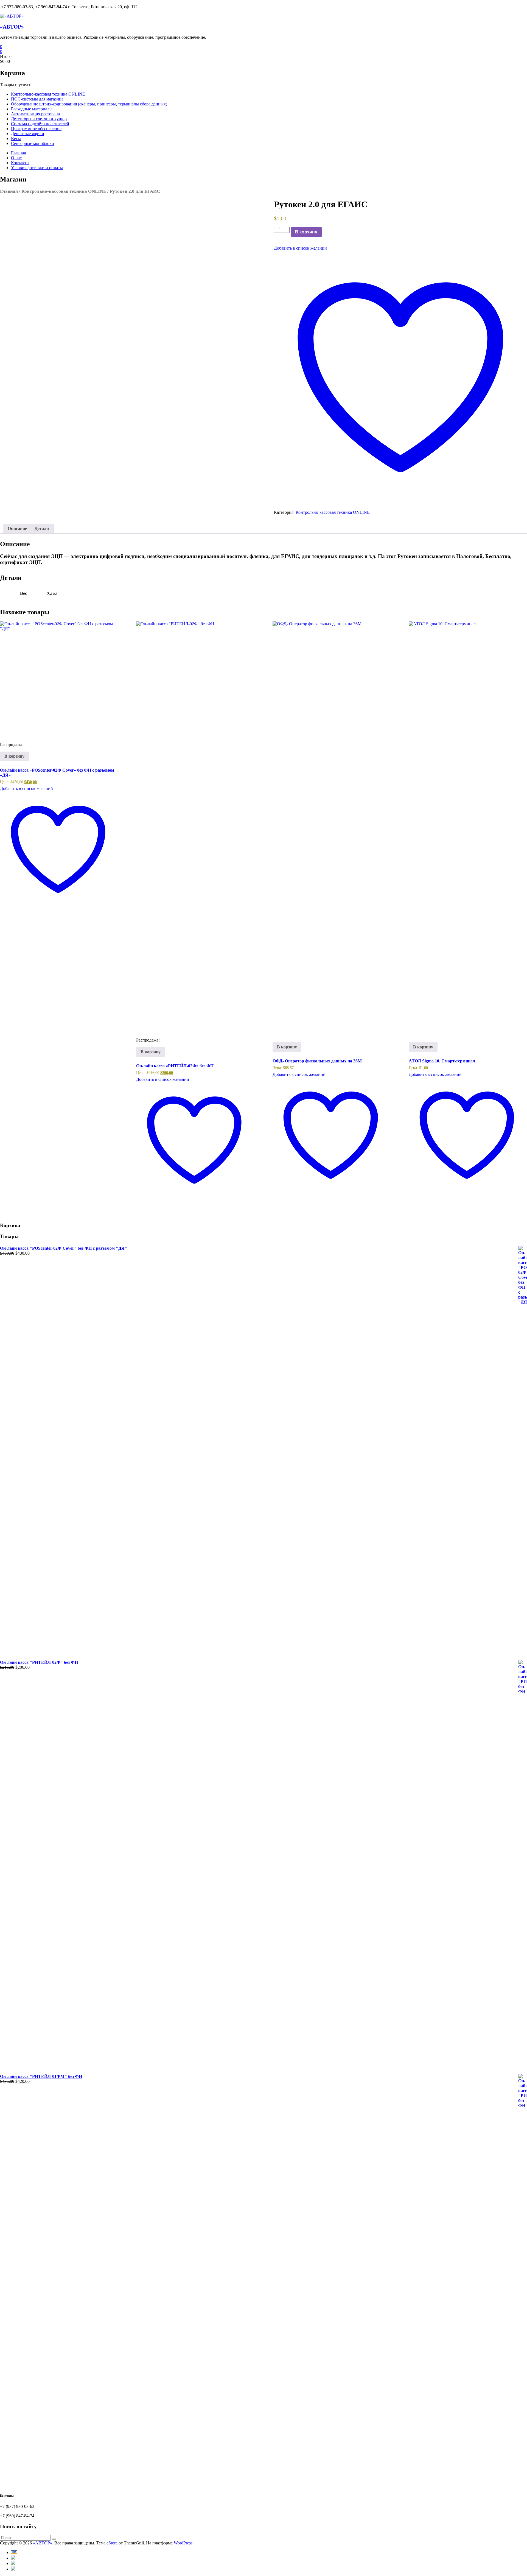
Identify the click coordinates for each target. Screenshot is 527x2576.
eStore (112, 2543)
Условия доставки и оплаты (37, 168)
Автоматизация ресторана (35, 114)
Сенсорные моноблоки (33, 143)
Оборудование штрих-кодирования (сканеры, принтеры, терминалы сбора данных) (89, 104)
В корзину (306, 232)
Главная (18, 153)
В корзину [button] (14, 756)
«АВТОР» (12, 27)
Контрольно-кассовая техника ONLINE (48, 94)
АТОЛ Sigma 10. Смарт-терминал (442, 1061)
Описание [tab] (17, 528)
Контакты (20, 163)
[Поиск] (54, 2539)
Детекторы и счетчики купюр (39, 119)
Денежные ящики (28, 134)
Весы (16, 139)
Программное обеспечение (36, 129)
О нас (16, 158)
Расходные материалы (32, 109)
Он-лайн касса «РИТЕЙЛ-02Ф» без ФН (175, 1066)
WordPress (183, 2543)
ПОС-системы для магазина (37, 99)
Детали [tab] (42, 528)
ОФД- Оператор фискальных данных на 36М (317, 1061)
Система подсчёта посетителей (40, 124)
